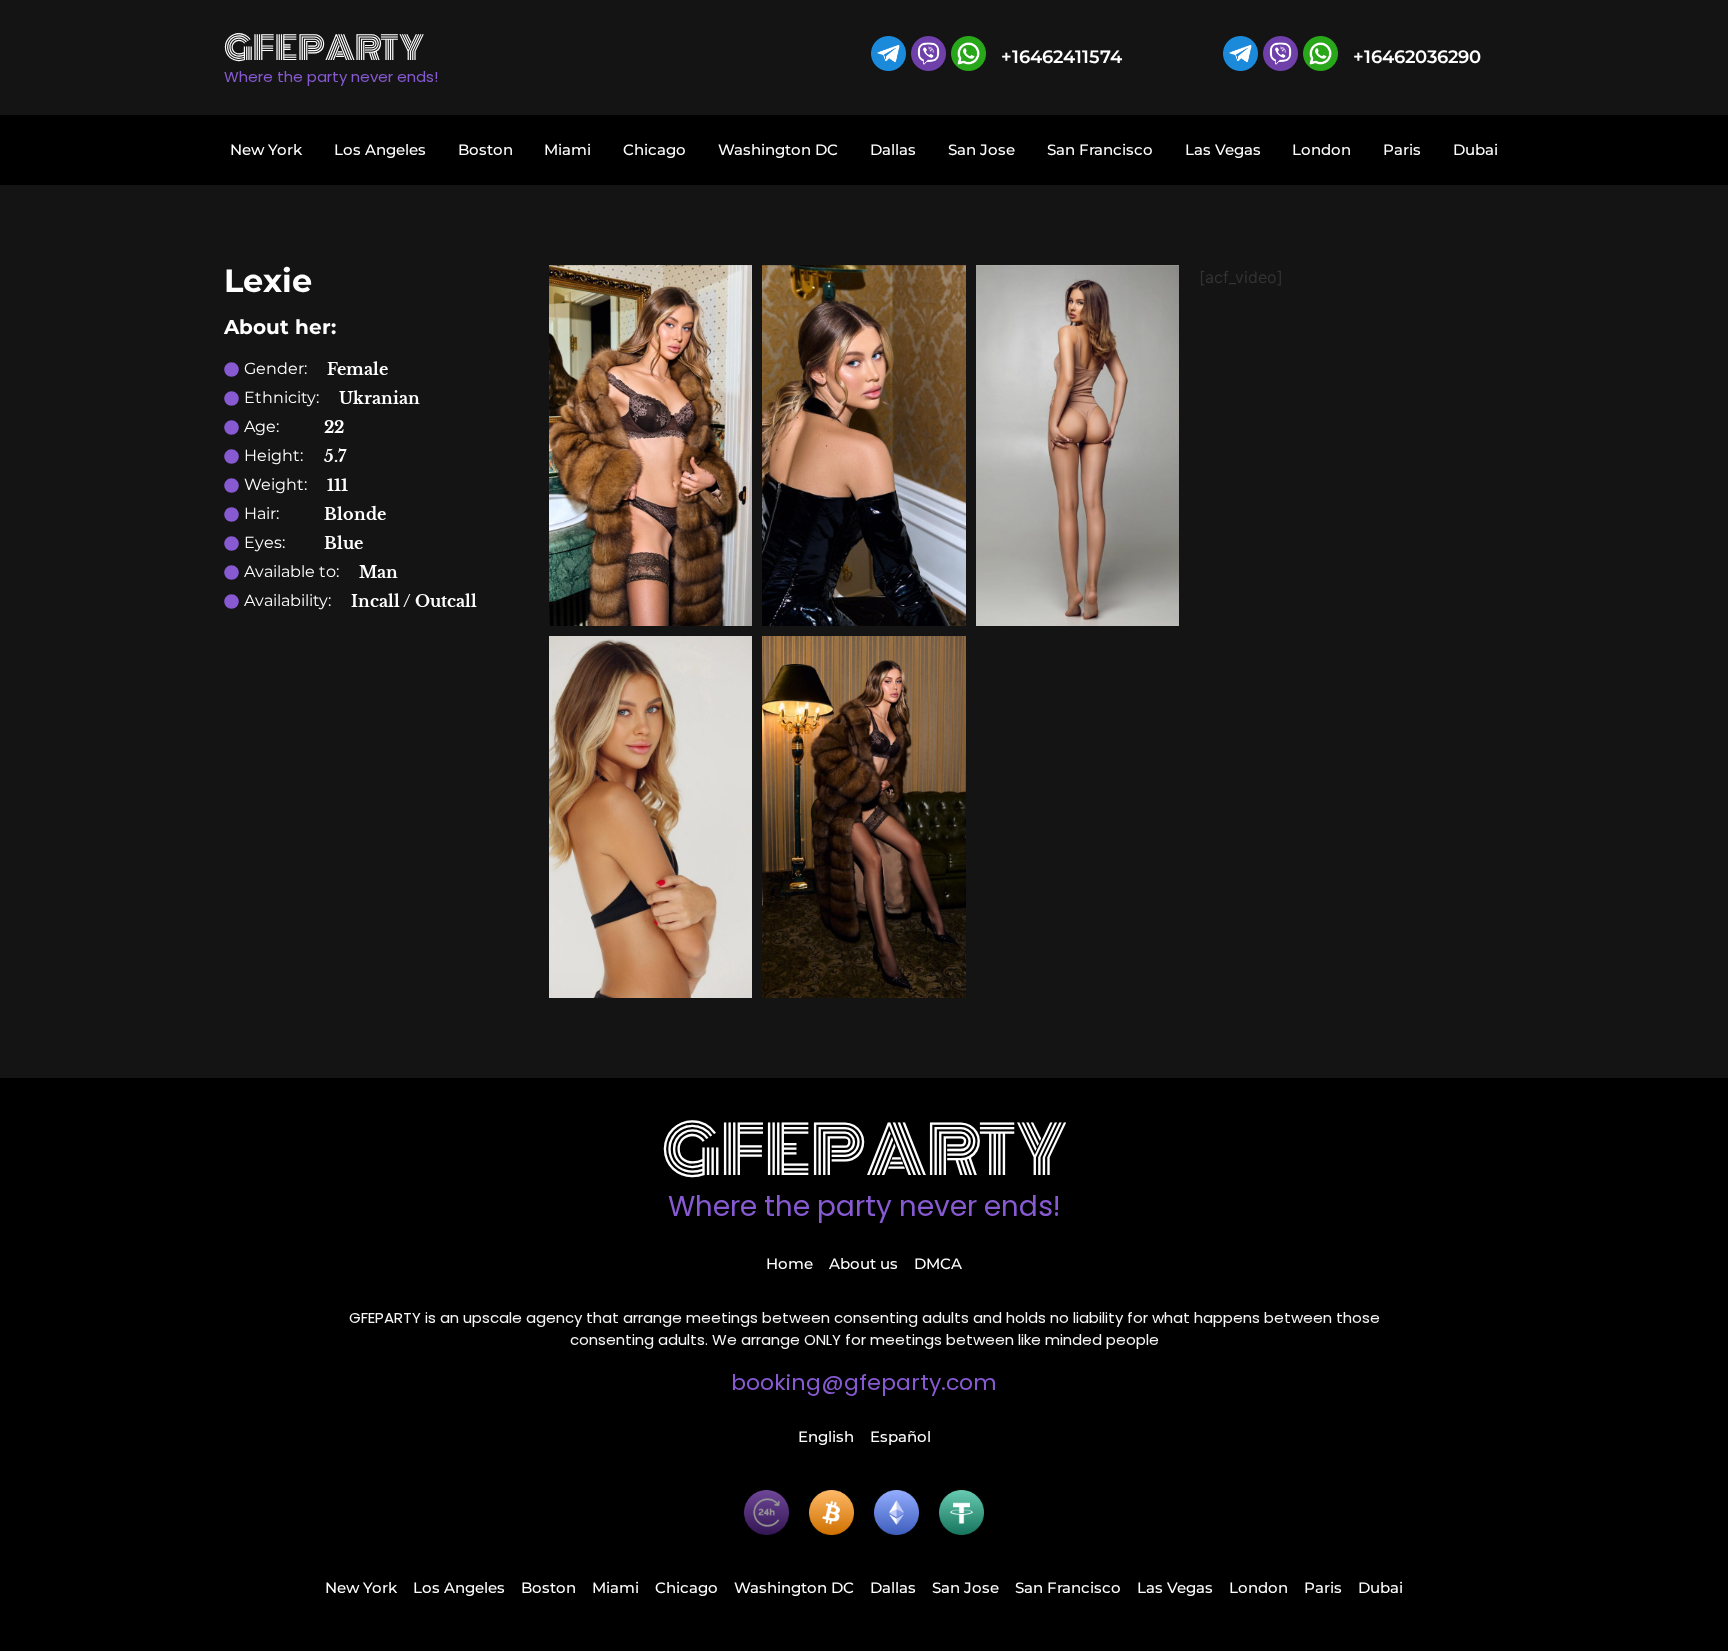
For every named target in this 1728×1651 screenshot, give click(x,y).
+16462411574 (1061, 57)
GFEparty (864, 1150)
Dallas (893, 149)
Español (900, 1436)
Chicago (654, 149)
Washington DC (778, 149)
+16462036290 (1417, 57)
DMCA (938, 1263)
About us (863, 1263)
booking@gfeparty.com (864, 1382)
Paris (1402, 149)
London (1321, 149)
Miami (567, 149)
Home (789, 1263)
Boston (485, 149)
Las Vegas (1223, 149)
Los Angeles (380, 149)
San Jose (981, 149)
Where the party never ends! (864, 1206)
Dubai (1475, 149)
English (826, 1436)
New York (266, 149)
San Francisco (1100, 149)
